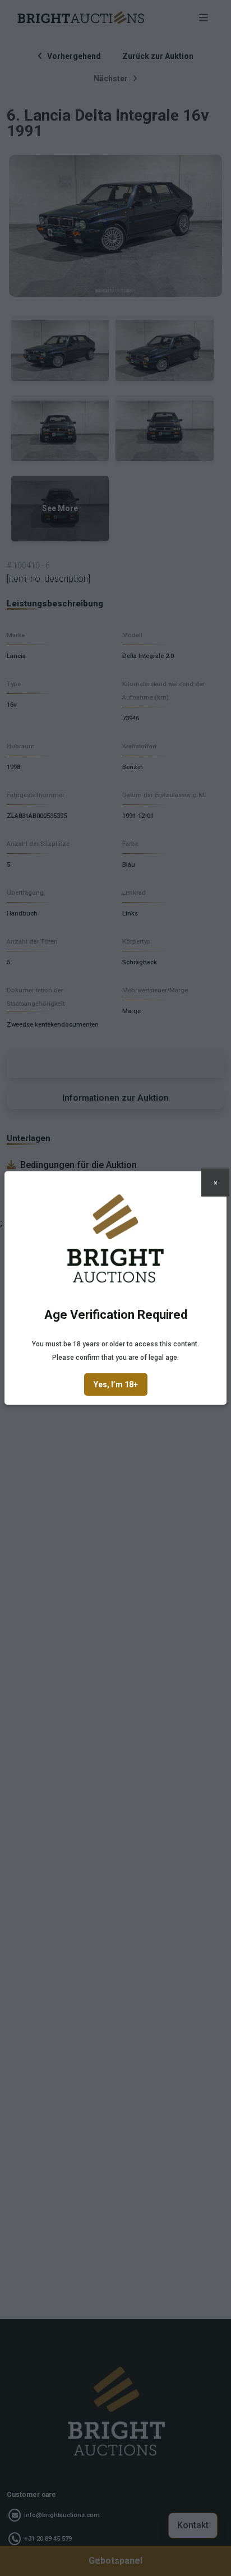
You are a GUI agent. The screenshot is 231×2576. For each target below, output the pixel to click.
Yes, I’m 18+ (116, 1384)
